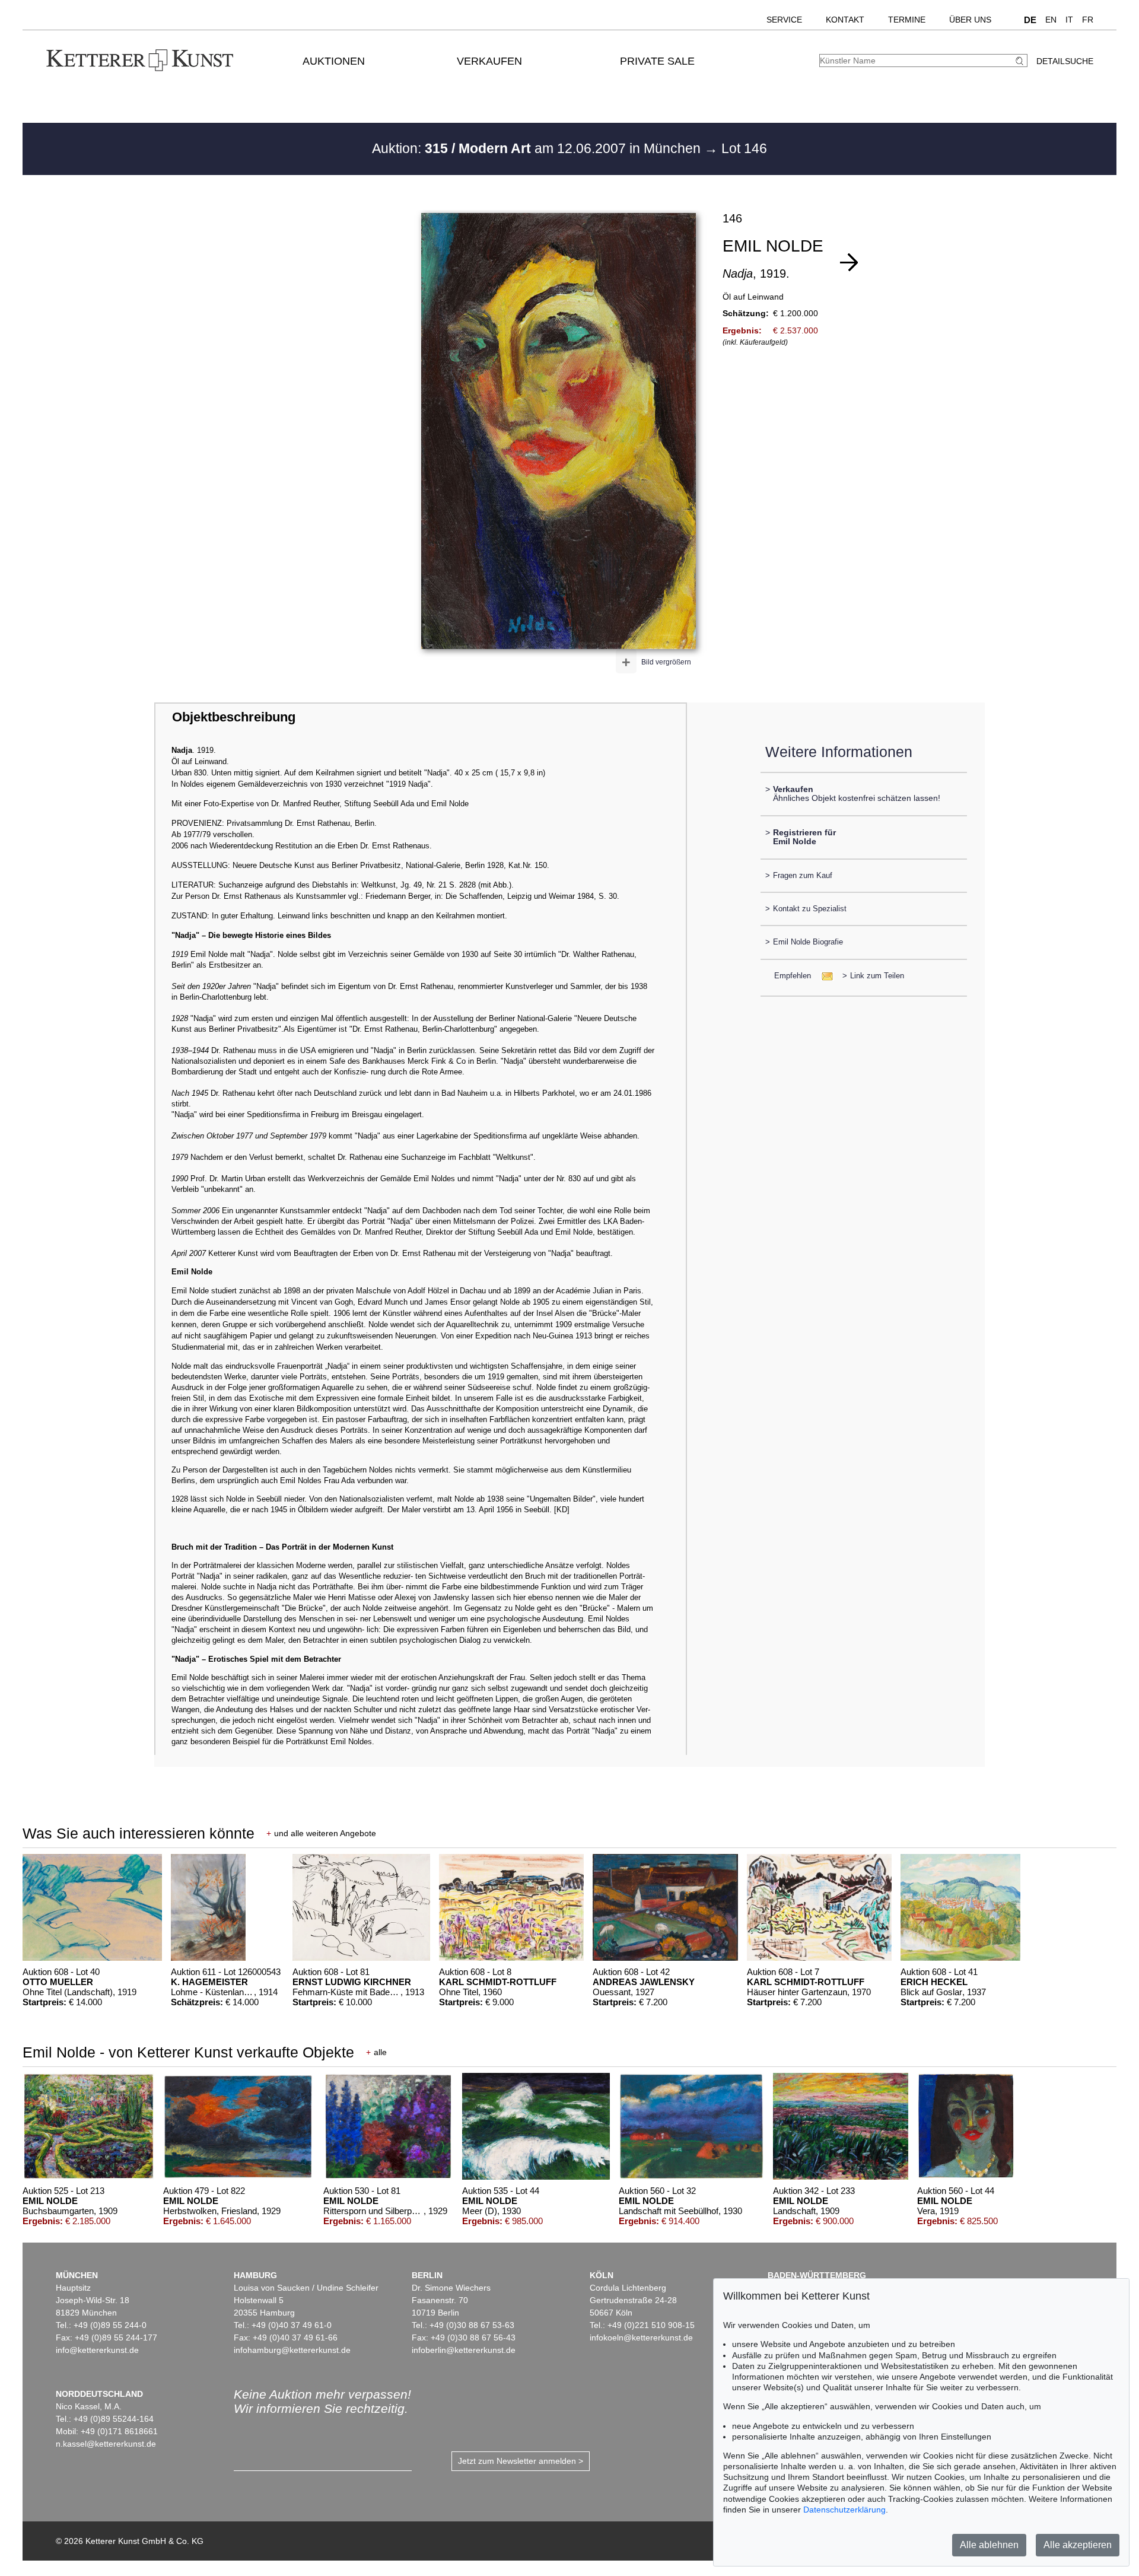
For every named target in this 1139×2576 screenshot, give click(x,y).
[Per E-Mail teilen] (824, 976)
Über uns (970, 20)
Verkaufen (489, 61)
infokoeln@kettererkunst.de (641, 2338)
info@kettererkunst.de (97, 2350)
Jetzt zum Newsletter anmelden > (521, 2461)
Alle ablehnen (989, 2545)
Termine (907, 20)
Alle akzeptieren (1078, 2545)
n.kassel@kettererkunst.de (106, 2444)
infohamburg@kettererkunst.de (292, 2350)
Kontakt (845, 20)
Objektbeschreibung (234, 717)
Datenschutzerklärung (844, 2510)
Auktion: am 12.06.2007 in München (538, 148)
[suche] (1021, 61)
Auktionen (334, 61)
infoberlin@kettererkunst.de (464, 2350)
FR (1088, 20)
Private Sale (657, 61)
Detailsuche (1065, 61)
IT (1069, 20)
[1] (849, 262)
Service (784, 20)
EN (1051, 20)
